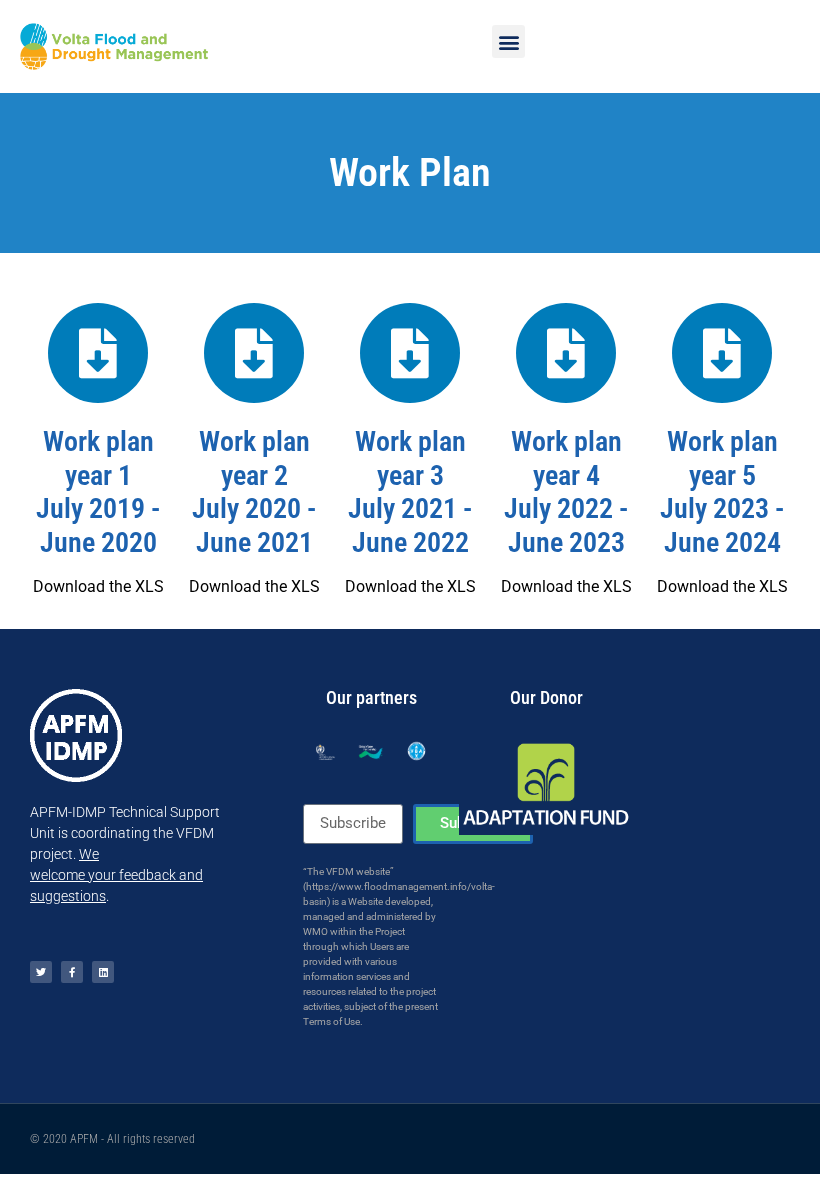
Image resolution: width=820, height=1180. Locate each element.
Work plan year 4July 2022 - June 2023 (566, 492)
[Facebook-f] (72, 972)
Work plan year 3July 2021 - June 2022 (410, 492)
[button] (508, 41)
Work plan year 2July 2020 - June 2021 (254, 492)
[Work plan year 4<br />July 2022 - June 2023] (566, 353)
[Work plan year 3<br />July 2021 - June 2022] (410, 353)
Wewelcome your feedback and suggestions (116, 875)
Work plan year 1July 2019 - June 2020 (98, 492)
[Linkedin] (103, 972)
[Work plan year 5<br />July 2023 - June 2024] (722, 353)
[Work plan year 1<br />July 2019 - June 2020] (98, 353)
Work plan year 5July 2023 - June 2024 (722, 492)
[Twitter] (41, 972)
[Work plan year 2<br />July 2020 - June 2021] (254, 353)
